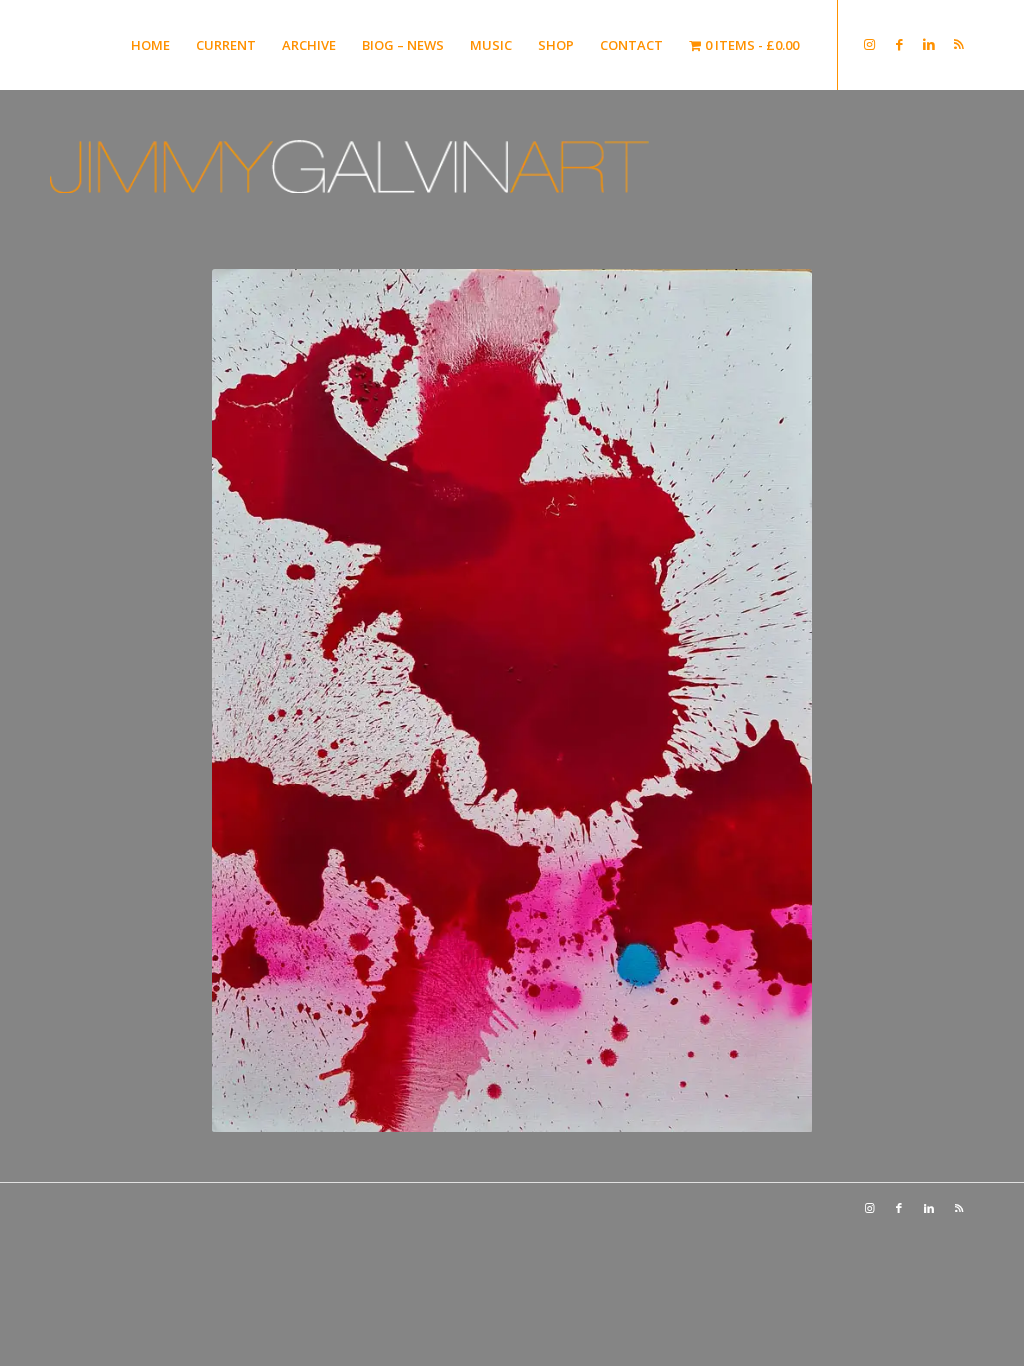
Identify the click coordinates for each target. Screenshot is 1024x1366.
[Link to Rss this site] (959, 44)
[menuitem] (150, 45)
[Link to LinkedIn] (929, 44)
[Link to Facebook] (899, 44)
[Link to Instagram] (869, 44)
